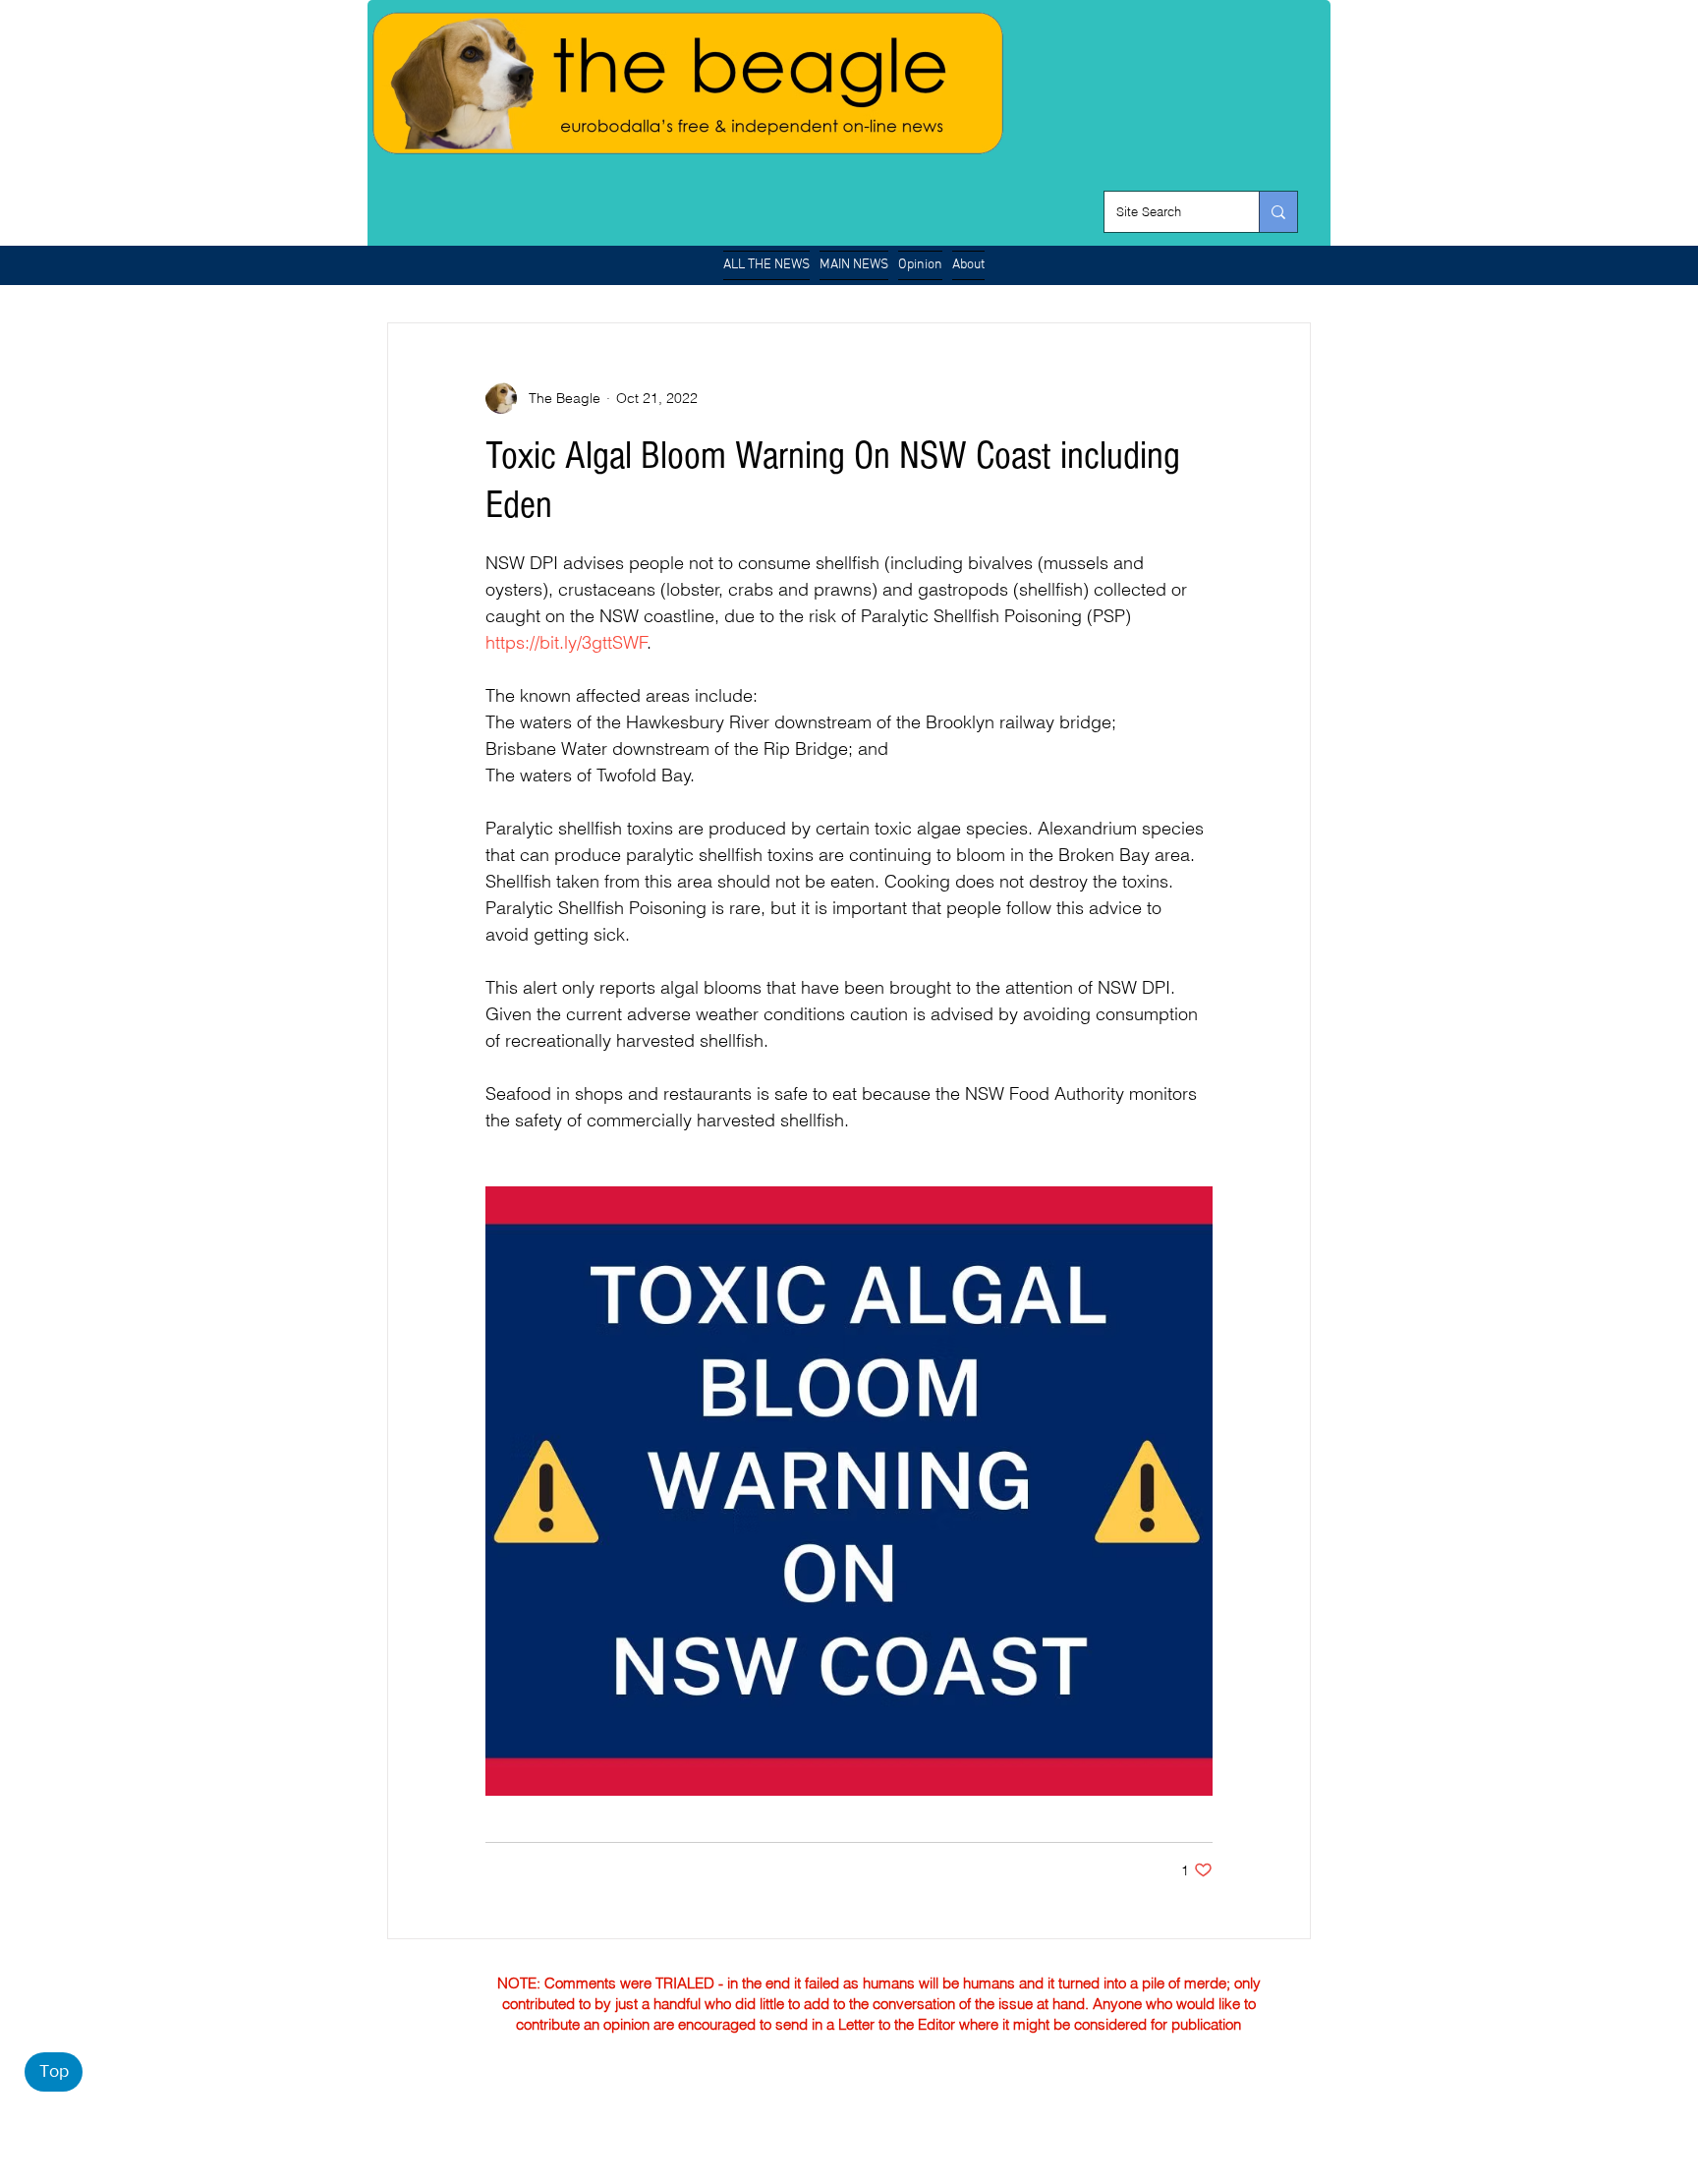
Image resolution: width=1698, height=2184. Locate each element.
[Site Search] (1278, 212)
